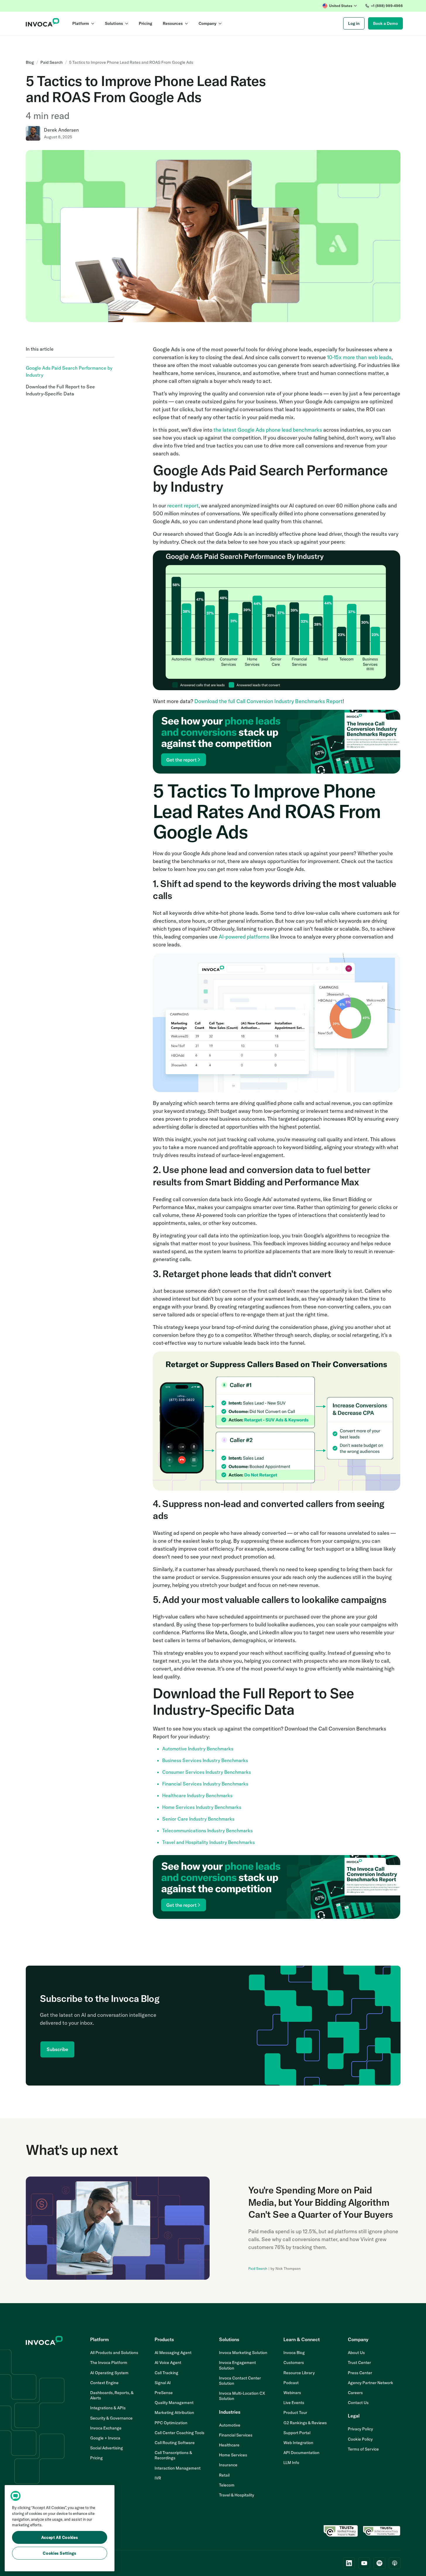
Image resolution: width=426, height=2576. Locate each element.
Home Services (233, 2455)
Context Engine (104, 2383)
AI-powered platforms (244, 937)
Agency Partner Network (371, 2383)
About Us (356, 2353)
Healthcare (229, 2445)
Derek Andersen (61, 130)
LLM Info (291, 2463)
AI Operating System (109, 2373)
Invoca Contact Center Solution (240, 2381)
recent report (183, 506)
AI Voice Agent (168, 2363)
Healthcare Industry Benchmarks (197, 1795)
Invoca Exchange (106, 2428)
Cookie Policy (360, 2439)
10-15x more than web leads (359, 357)
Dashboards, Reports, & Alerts (112, 2395)
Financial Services (236, 2435)
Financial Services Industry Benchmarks (205, 1784)
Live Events (294, 2403)
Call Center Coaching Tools (179, 2433)
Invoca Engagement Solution (237, 2365)
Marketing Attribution (174, 2413)
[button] (340, 6)
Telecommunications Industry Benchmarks (207, 1831)
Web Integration (298, 2443)
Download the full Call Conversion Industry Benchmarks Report (268, 701)
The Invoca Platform (109, 2363)
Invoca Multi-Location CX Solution (242, 2396)
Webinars (292, 2393)
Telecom (227, 2485)
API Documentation (301, 2453)
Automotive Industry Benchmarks (198, 1749)
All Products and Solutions (114, 2353)
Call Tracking (166, 2373)
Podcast (291, 2383)
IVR (158, 2478)
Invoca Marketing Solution (243, 2353)
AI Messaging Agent (173, 2353)
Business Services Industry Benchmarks (205, 1760)
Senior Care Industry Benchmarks (198, 1819)
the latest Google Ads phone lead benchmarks (268, 430)
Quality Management (174, 2403)
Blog (30, 62)
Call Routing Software (175, 2443)
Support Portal (297, 2433)
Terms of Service (363, 2449)
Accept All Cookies (60, 2537)
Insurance (228, 2465)
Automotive (230, 2425)
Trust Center (359, 2363)
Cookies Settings (60, 2553)
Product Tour (295, 2413)
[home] (43, 23)
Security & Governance (111, 2418)
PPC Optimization (171, 2423)
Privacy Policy (360, 2429)
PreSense (164, 2393)
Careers (355, 2393)
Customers (294, 2363)
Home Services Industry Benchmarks (202, 1807)
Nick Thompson (288, 2268)
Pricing (96, 2458)
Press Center (360, 2373)
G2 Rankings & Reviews (305, 2423)
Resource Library (299, 2373)
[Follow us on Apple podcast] (395, 2563)
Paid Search (52, 62)
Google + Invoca (105, 2438)
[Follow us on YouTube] (364, 2563)
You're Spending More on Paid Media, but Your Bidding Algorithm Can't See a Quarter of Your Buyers (321, 2202)
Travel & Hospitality (237, 2495)
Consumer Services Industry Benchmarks (207, 1772)
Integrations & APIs (108, 2408)
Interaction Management (178, 2468)
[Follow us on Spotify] (379, 2563)
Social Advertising (107, 2448)
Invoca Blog (294, 2353)
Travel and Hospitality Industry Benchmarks (208, 1842)
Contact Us (358, 2403)
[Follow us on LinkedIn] (349, 2563)
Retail (224, 2475)
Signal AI (163, 2383)
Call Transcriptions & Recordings (173, 2455)
